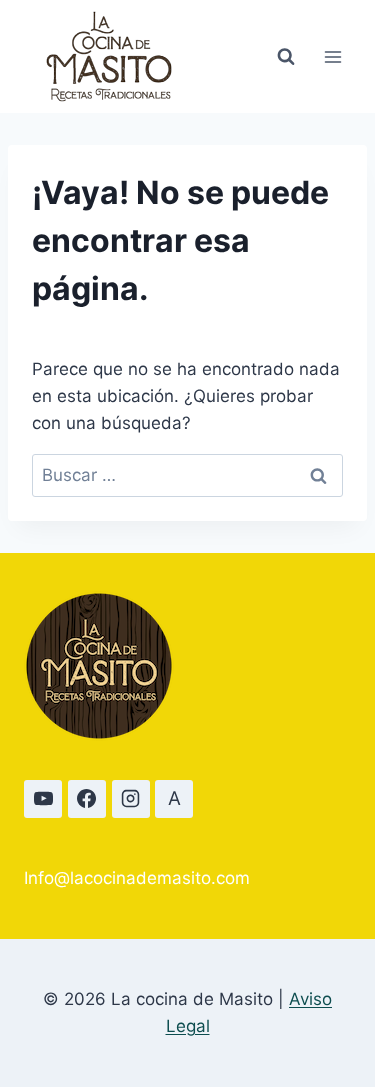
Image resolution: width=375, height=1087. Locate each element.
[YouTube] (43, 799)
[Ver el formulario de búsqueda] (286, 57)
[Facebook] (87, 799)
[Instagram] (131, 799)
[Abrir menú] (332, 56)
